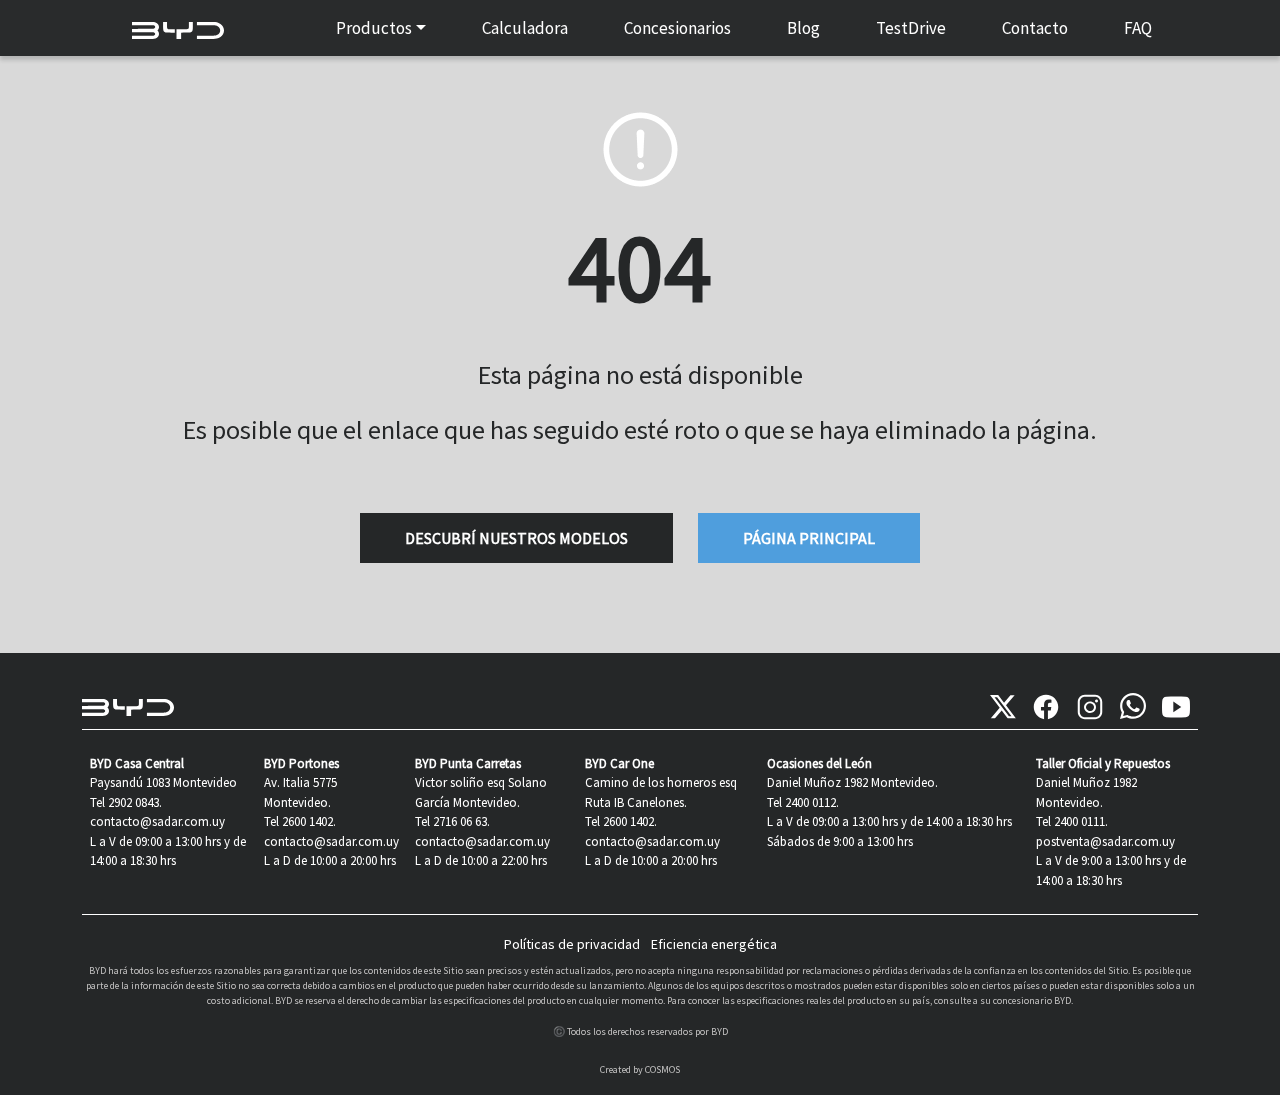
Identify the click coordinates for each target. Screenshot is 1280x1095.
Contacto (1035, 28)
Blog (803, 28)
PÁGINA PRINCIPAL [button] (809, 538)
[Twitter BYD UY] (1003, 707)
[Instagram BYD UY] (1090, 707)
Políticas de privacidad (572, 944)
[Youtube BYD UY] (1176, 707)
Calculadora (525, 28)
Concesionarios (677, 28)
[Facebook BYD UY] (1046, 707)
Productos (374, 28)
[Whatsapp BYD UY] (1133, 707)
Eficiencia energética (714, 944)
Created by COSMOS (640, 1069)
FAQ (1138, 28)
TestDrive (911, 28)
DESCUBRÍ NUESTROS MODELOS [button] (516, 538)
